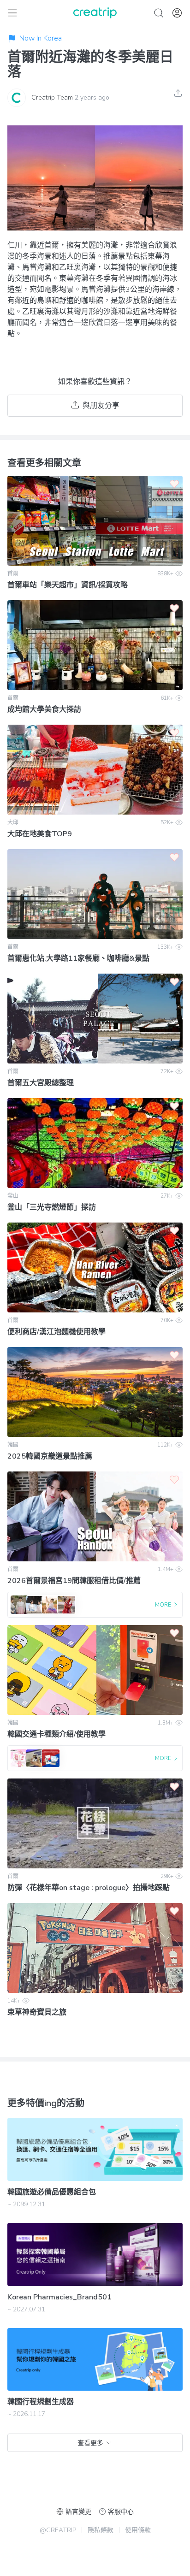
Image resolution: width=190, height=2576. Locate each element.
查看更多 (90, 2443)
